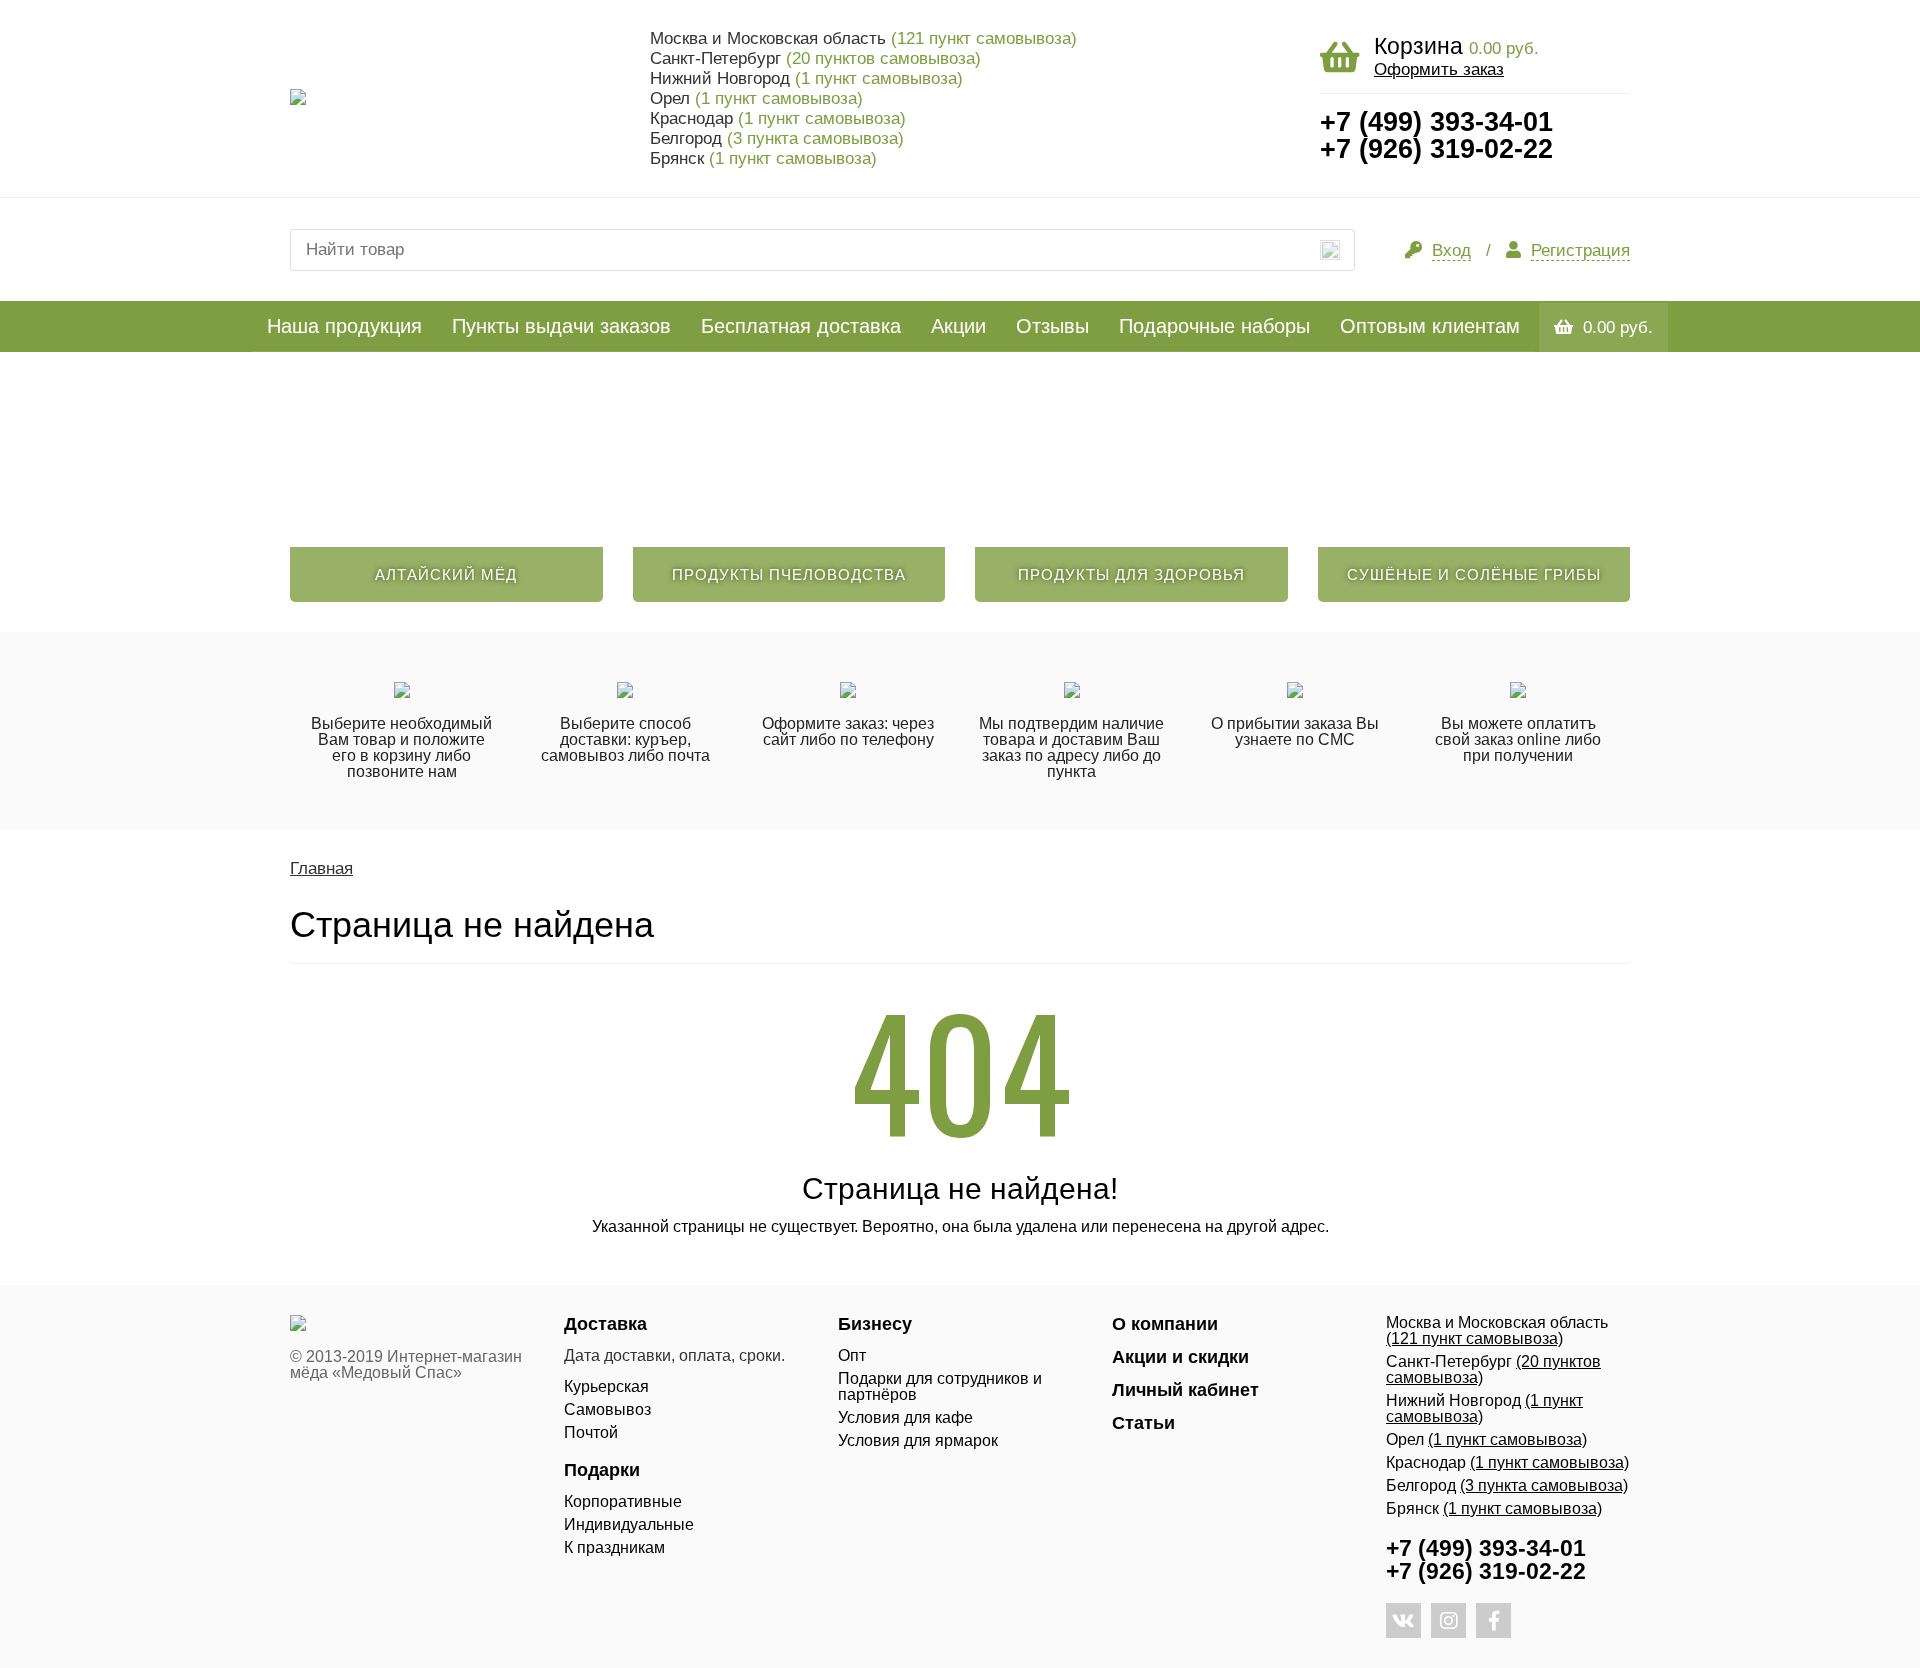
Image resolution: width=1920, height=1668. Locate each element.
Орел (756, 98)
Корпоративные (623, 1501)
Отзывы (1052, 326)
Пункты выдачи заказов (561, 326)
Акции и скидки (1180, 1357)
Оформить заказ (1439, 69)
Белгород (777, 138)
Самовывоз (607, 1409)
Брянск (763, 158)
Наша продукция (344, 326)
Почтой (591, 1432)
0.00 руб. (1618, 327)
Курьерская (606, 1386)
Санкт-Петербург (815, 58)
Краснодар (778, 118)
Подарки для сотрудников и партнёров (940, 1386)
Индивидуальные (629, 1524)
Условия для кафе (905, 1417)
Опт (852, 1355)
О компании (1165, 1324)
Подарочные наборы (1214, 326)
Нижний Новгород (806, 78)
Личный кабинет (1185, 1390)
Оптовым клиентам (1430, 326)
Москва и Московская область (863, 38)
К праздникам (614, 1547)
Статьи (1143, 1423)
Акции (958, 326)
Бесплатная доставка (801, 326)
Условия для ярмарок (918, 1440)
